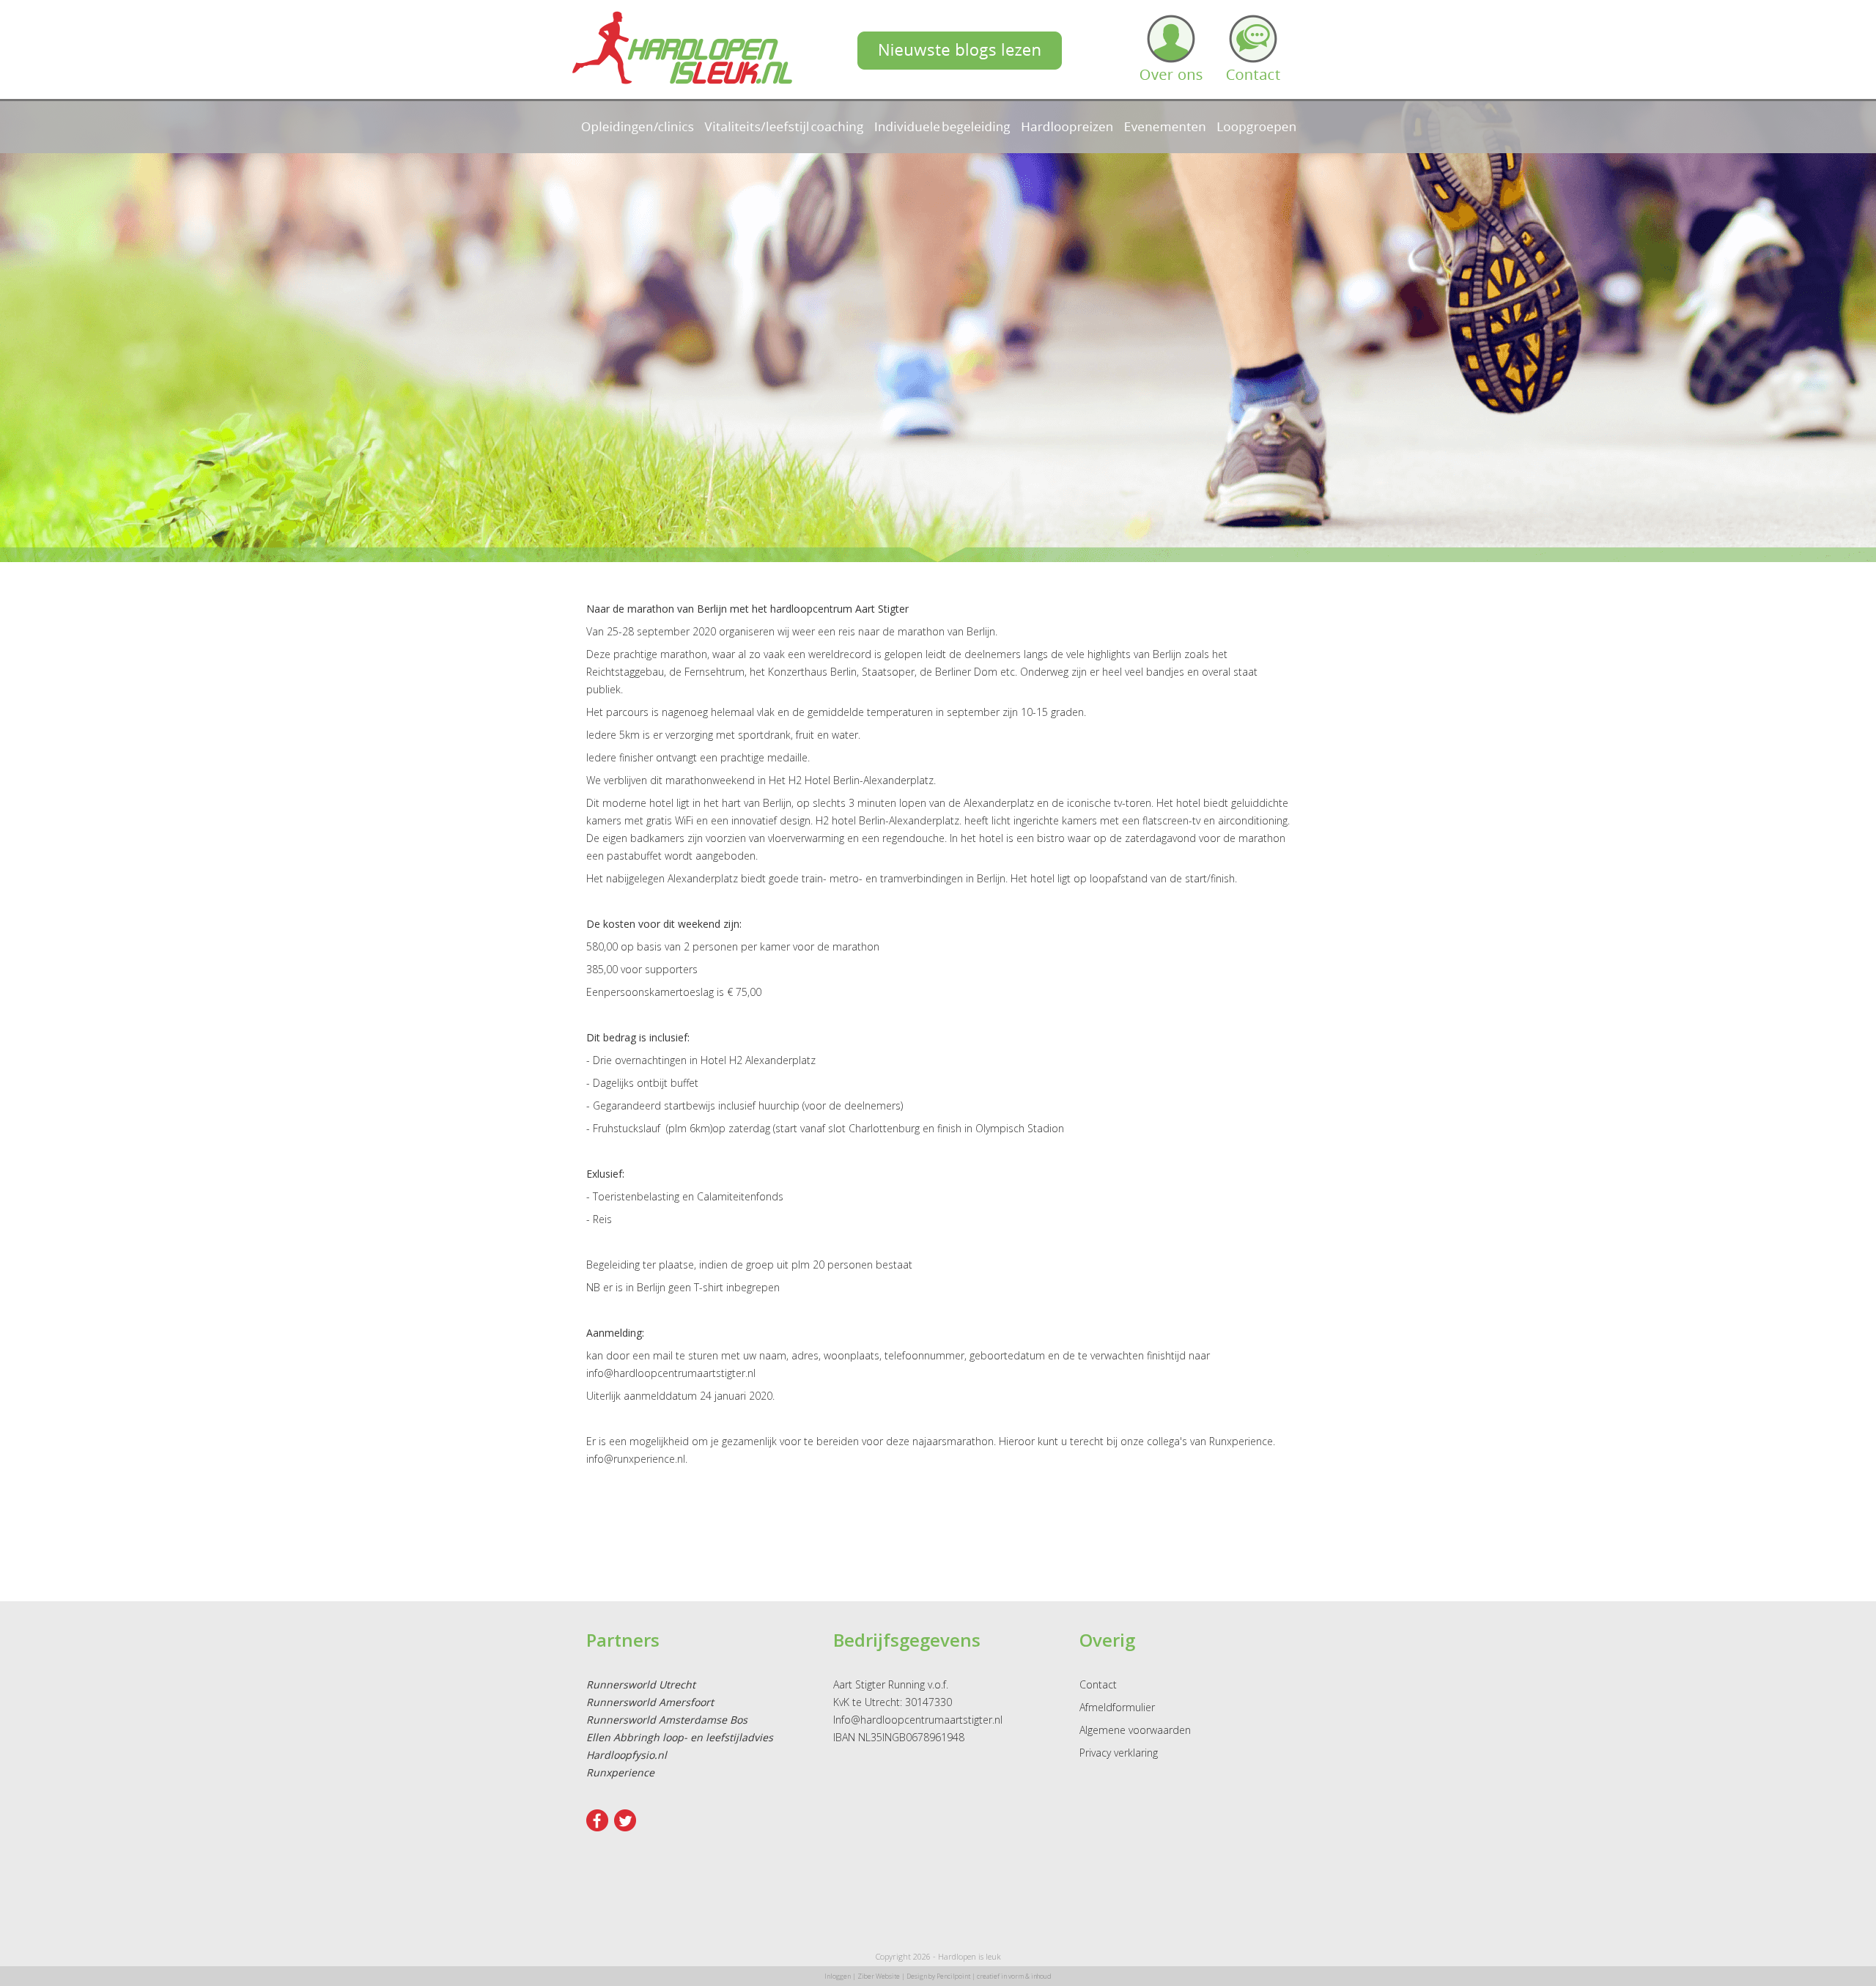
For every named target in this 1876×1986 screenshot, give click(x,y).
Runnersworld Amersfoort (650, 1702)
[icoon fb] (597, 1827)
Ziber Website (879, 1976)
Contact (1098, 1684)
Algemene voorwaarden (1135, 1730)
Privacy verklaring (1119, 1753)
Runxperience (620, 1772)
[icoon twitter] (625, 1827)
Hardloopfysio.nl (627, 1755)
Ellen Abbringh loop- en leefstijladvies (680, 1737)
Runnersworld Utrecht (641, 1684)
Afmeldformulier (1117, 1707)
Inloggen (838, 1976)
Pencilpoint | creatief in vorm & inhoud (994, 1976)
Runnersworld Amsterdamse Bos (667, 1720)
